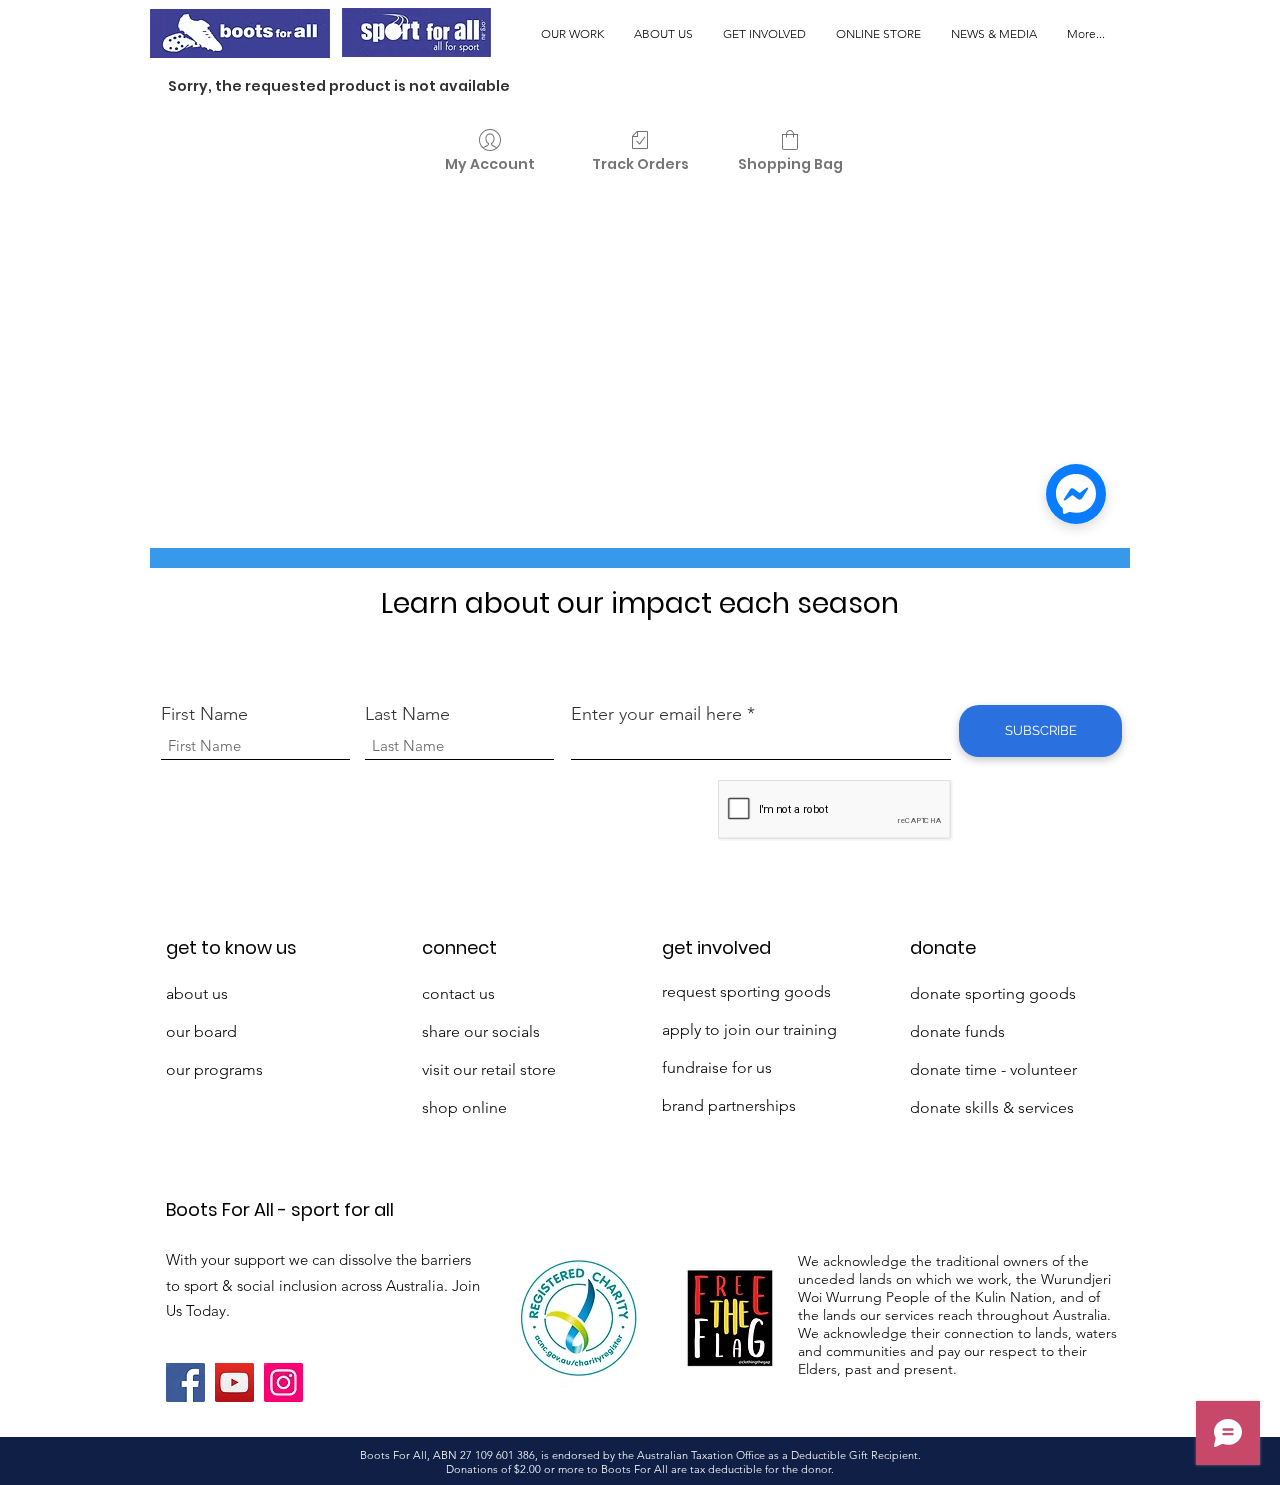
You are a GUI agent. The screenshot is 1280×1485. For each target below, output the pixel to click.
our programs (214, 1069)
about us (197, 993)
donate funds (957, 1031)
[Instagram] (283, 1382)
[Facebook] (185, 1382)
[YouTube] (234, 1382)
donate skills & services (992, 1107)
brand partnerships (729, 1105)
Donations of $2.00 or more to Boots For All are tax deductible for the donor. (640, 1469)
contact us (458, 993)
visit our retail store (489, 1069)
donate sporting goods (993, 993)
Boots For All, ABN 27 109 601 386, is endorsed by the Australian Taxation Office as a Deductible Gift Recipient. (640, 1455)
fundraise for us (717, 1067)
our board (201, 1031)
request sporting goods (746, 991)
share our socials (481, 1031)
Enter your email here (656, 714)
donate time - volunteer (993, 1069)
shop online (464, 1107)
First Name (204, 714)
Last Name (407, 714)
